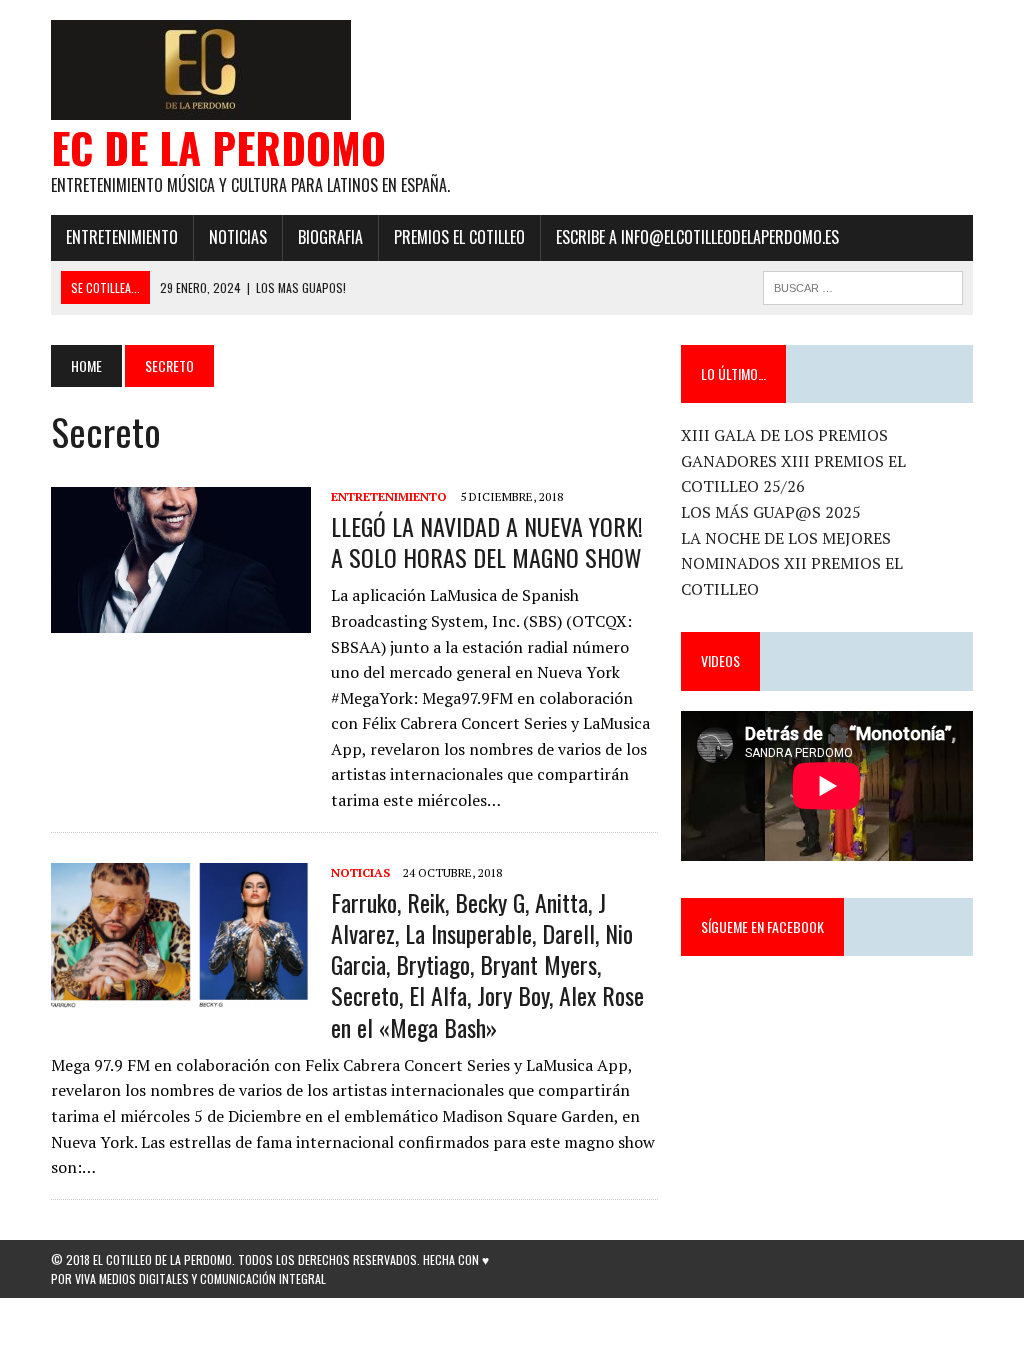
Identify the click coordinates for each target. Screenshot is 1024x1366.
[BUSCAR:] (863, 285)
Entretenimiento (122, 237)
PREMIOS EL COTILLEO (459, 237)
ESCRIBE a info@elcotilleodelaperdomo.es (697, 237)
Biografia (330, 237)
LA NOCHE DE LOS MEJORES (786, 538)
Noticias (238, 237)
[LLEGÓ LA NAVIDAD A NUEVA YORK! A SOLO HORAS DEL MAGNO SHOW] (181, 619)
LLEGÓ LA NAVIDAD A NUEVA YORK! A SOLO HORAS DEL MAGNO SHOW (487, 541)
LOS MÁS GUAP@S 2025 (771, 512)
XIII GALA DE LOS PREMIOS (784, 435)
